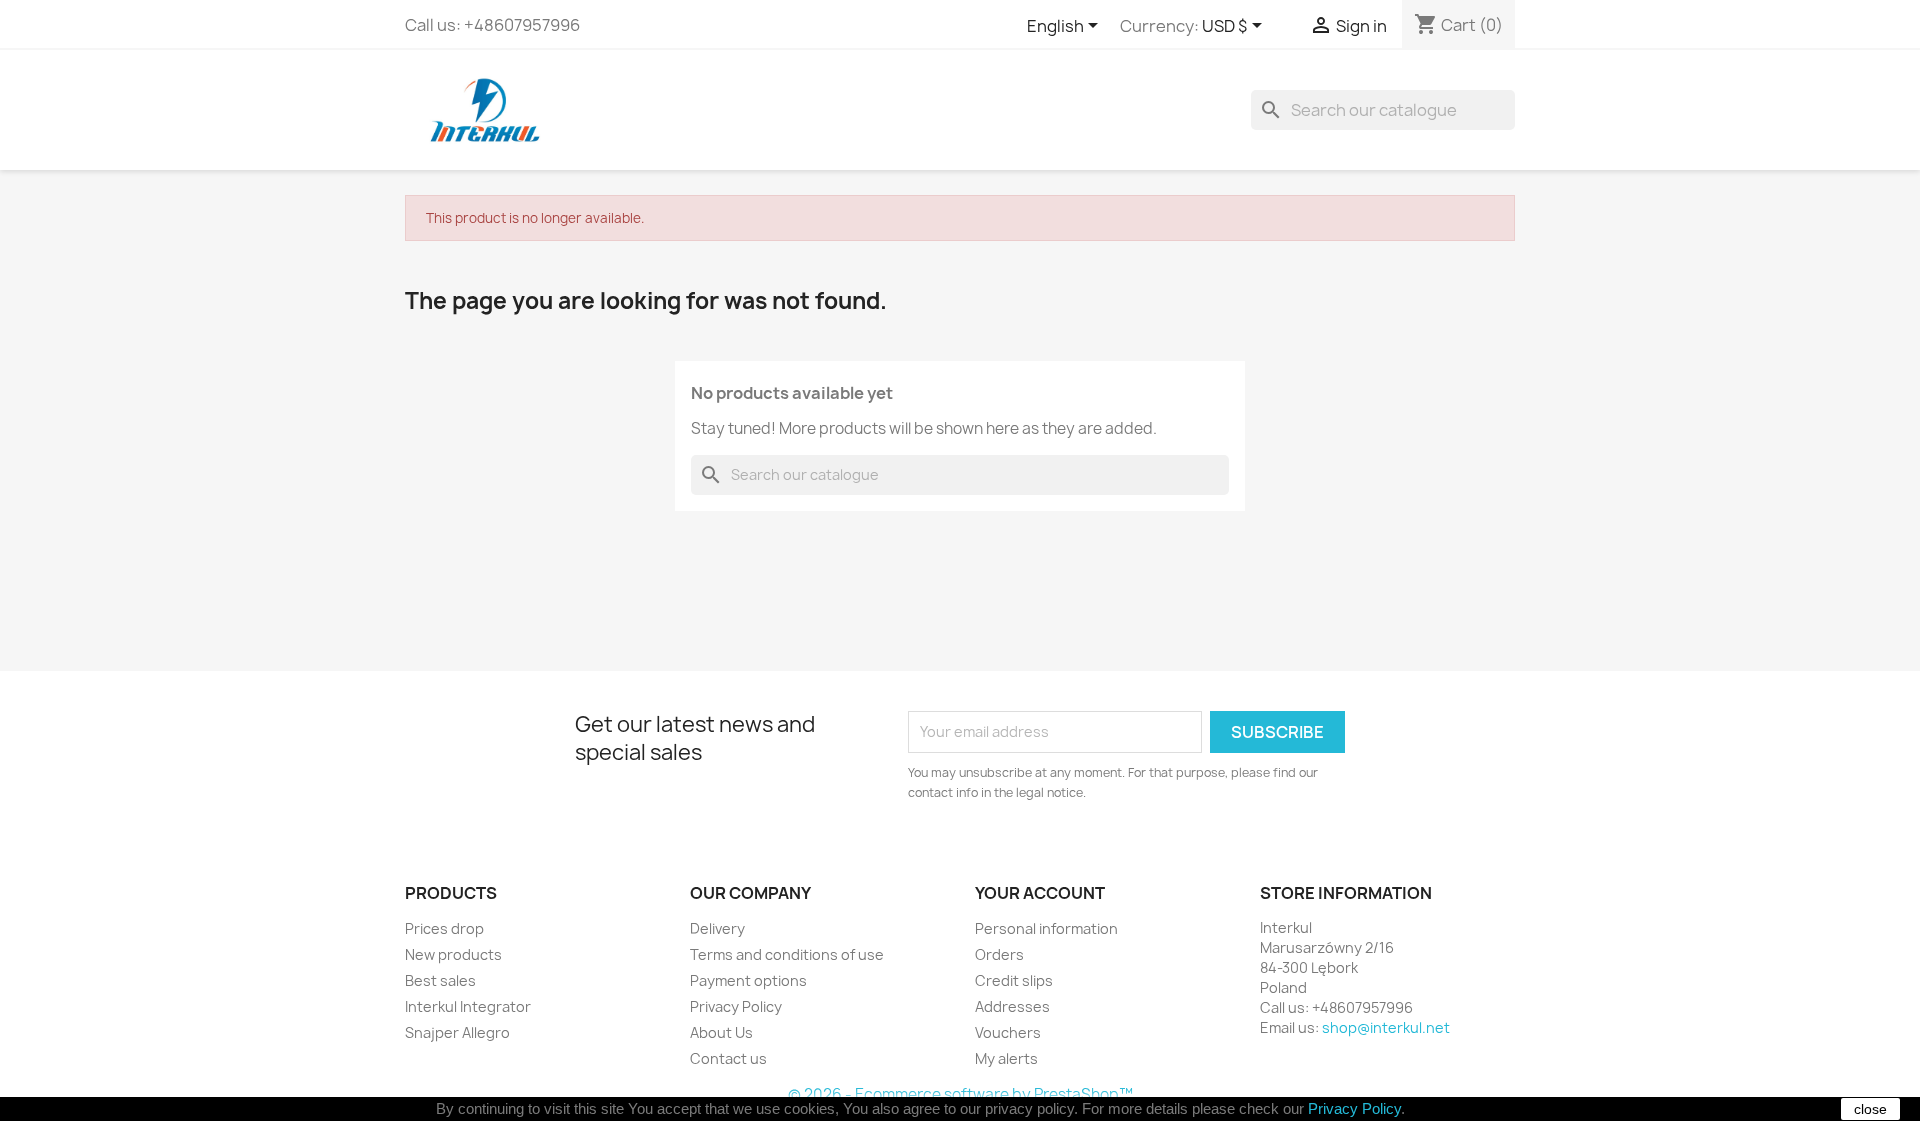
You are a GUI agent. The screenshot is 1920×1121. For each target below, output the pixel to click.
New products (453, 954)
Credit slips (1014, 980)
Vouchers (1008, 1032)
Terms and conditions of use (787, 954)
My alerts (1006, 1058)
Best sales (440, 980)
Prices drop (444, 928)
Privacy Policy (736, 1006)
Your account (1040, 893)
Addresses (1012, 1006)
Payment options (748, 980)
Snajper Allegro (457, 1032)
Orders (999, 954)
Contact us (728, 1058)
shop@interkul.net (1386, 1027)
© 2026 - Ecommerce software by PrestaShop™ (960, 1094)
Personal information (1046, 928)
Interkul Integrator (468, 1006)
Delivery (717, 928)
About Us (721, 1032)
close (1870, 1109)
